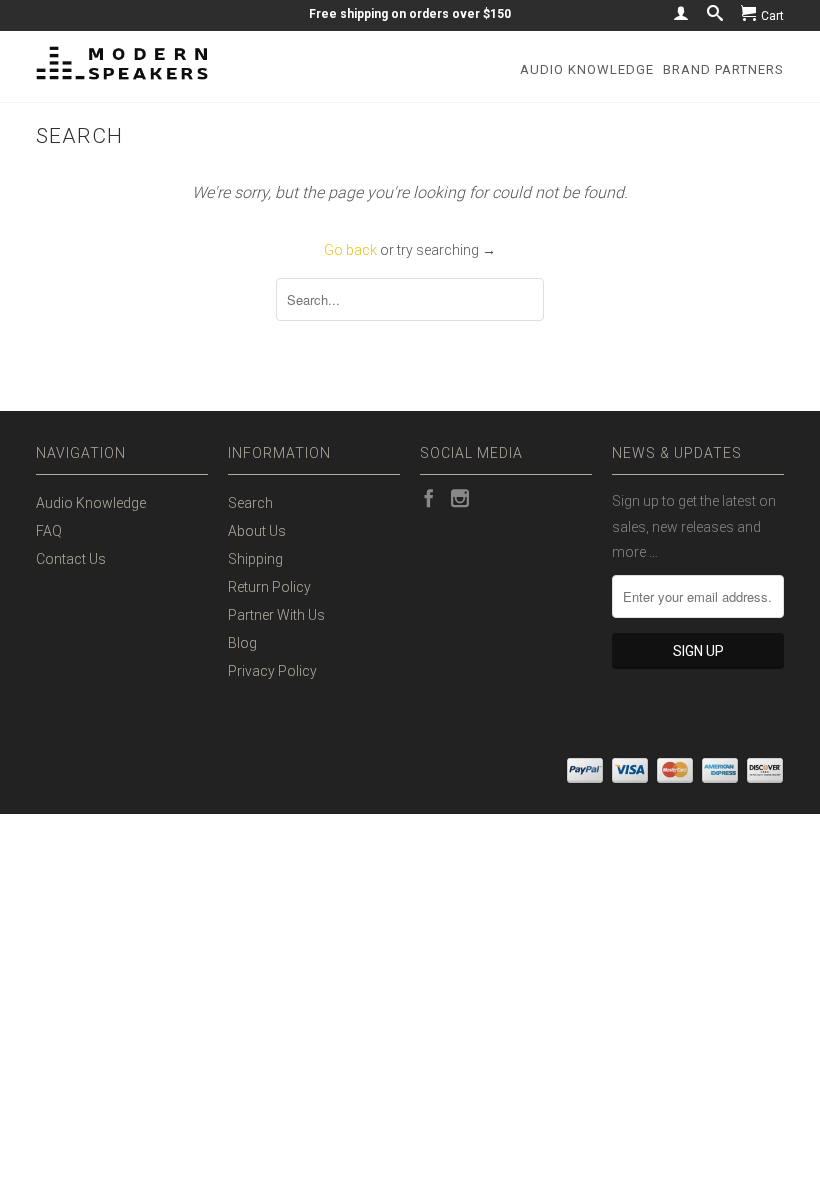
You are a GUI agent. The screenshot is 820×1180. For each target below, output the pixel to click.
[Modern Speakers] (122, 63)
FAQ (49, 531)
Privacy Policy (272, 671)
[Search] (715, 13)
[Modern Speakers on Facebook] (429, 498)
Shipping (255, 559)
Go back (350, 250)
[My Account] (681, 13)
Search (250, 503)
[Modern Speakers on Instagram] (460, 498)
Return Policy (269, 587)
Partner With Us (276, 615)
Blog (242, 643)
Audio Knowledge (587, 69)
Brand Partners (723, 69)
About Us (257, 531)
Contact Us (71, 559)
